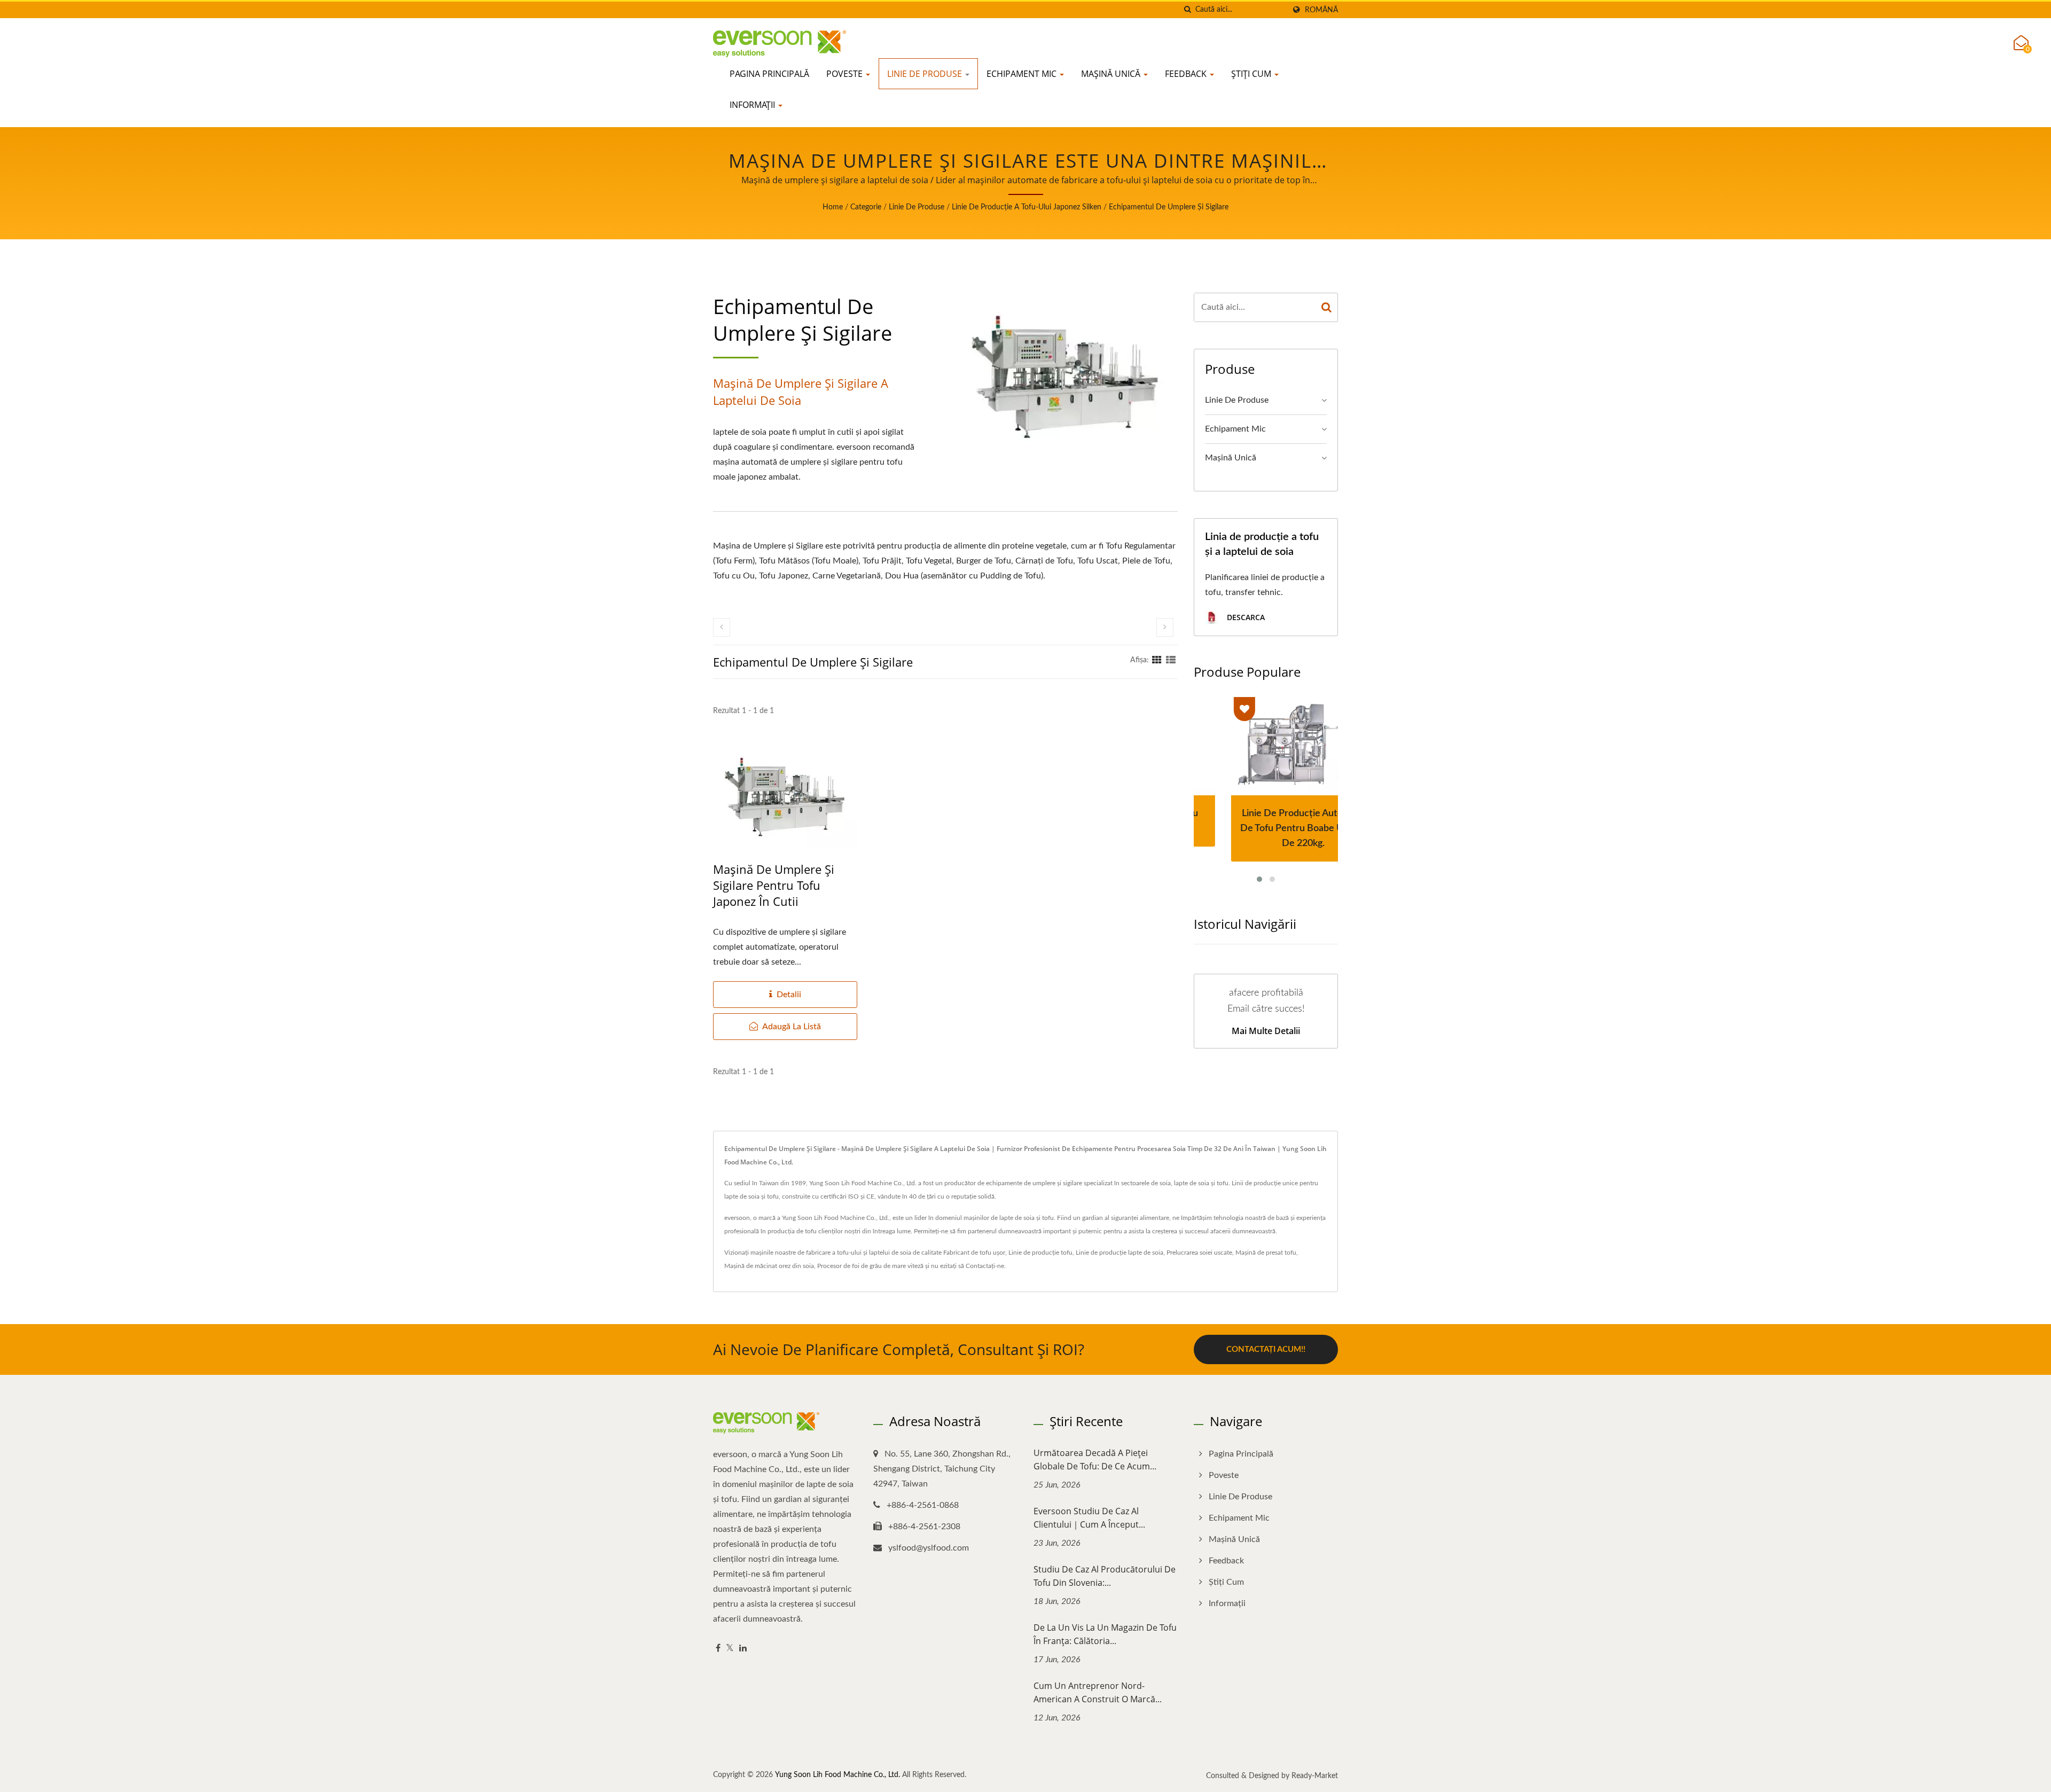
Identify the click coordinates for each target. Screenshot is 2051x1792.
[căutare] (1187, 10)
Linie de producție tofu (1040, 1253)
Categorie (866, 207)
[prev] (722, 627)
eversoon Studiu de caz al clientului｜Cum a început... (1089, 1518)
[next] (1165, 627)
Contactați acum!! (1266, 1349)
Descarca (1245, 617)
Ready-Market (1315, 1776)
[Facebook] (718, 1649)
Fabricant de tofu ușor (974, 1253)
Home (833, 207)
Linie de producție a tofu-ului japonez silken (1027, 207)
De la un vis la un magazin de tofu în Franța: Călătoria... (1105, 1634)
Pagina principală (769, 74)
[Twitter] (730, 1649)
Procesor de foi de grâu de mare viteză (870, 1266)
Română (1321, 10)
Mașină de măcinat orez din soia (769, 1266)
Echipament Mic (1023, 74)
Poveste (846, 74)
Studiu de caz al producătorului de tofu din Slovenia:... (1105, 1576)
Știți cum (1252, 74)
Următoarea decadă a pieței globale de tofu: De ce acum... (1095, 1460)
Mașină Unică (1112, 74)
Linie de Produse (926, 74)
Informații (753, 105)
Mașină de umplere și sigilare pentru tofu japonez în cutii (774, 885)
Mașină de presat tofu (1266, 1253)
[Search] (1327, 307)
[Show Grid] (1157, 660)
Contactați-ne (985, 1266)
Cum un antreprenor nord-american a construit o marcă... (1098, 1692)
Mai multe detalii (1266, 1031)
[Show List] (1171, 660)
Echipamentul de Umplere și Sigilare (1169, 207)
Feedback (1187, 74)
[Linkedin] (743, 1649)
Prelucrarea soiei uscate (1199, 1253)
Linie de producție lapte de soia (1120, 1253)
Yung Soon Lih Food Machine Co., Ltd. (837, 1775)
